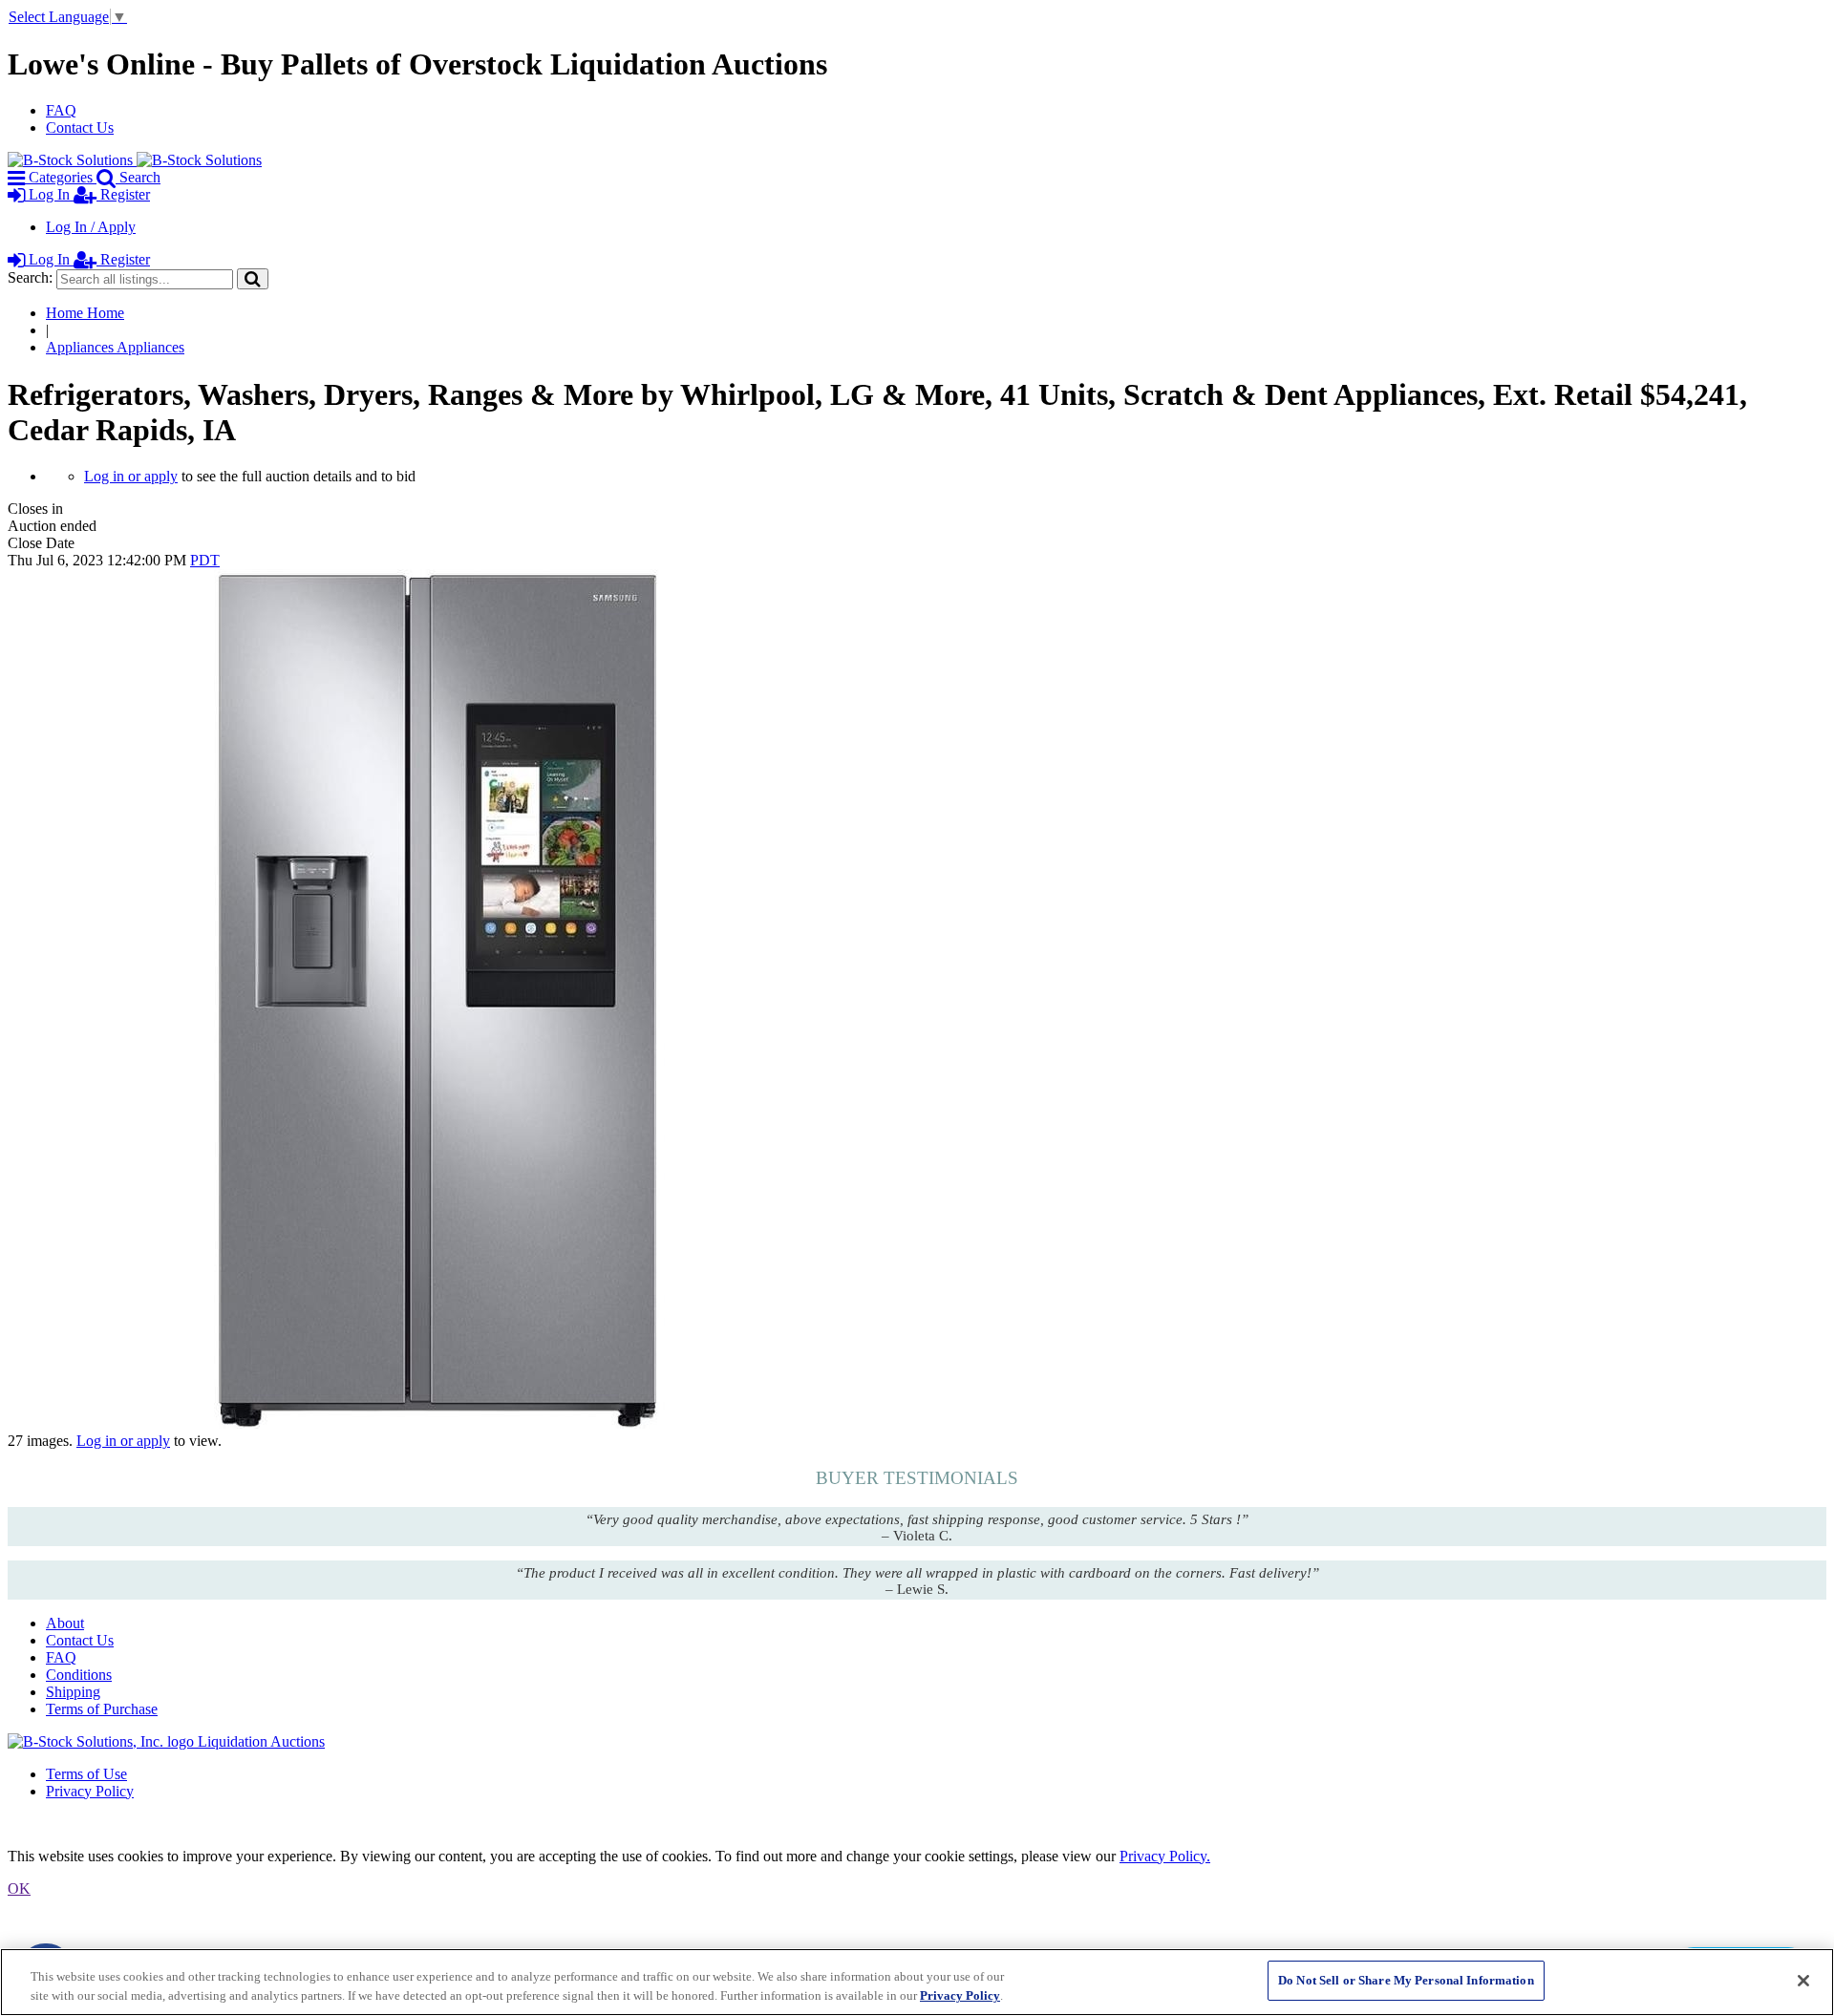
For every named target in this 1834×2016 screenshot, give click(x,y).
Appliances (115, 347)
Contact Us (80, 127)
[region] (917, 1982)
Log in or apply (131, 476)
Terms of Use (86, 1774)
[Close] (1803, 1981)
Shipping (73, 1692)
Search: (30, 277)
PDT (205, 560)
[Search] (253, 278)
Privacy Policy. (1165, 1856)
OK (19, 1889)
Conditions (79, 1675)
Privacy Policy (90, 1791)
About (65, 1623)
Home (85, 313)
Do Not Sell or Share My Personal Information (1406, 1980)
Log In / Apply (91, 227)
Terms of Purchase (102, 1709)
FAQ (61, 110)
